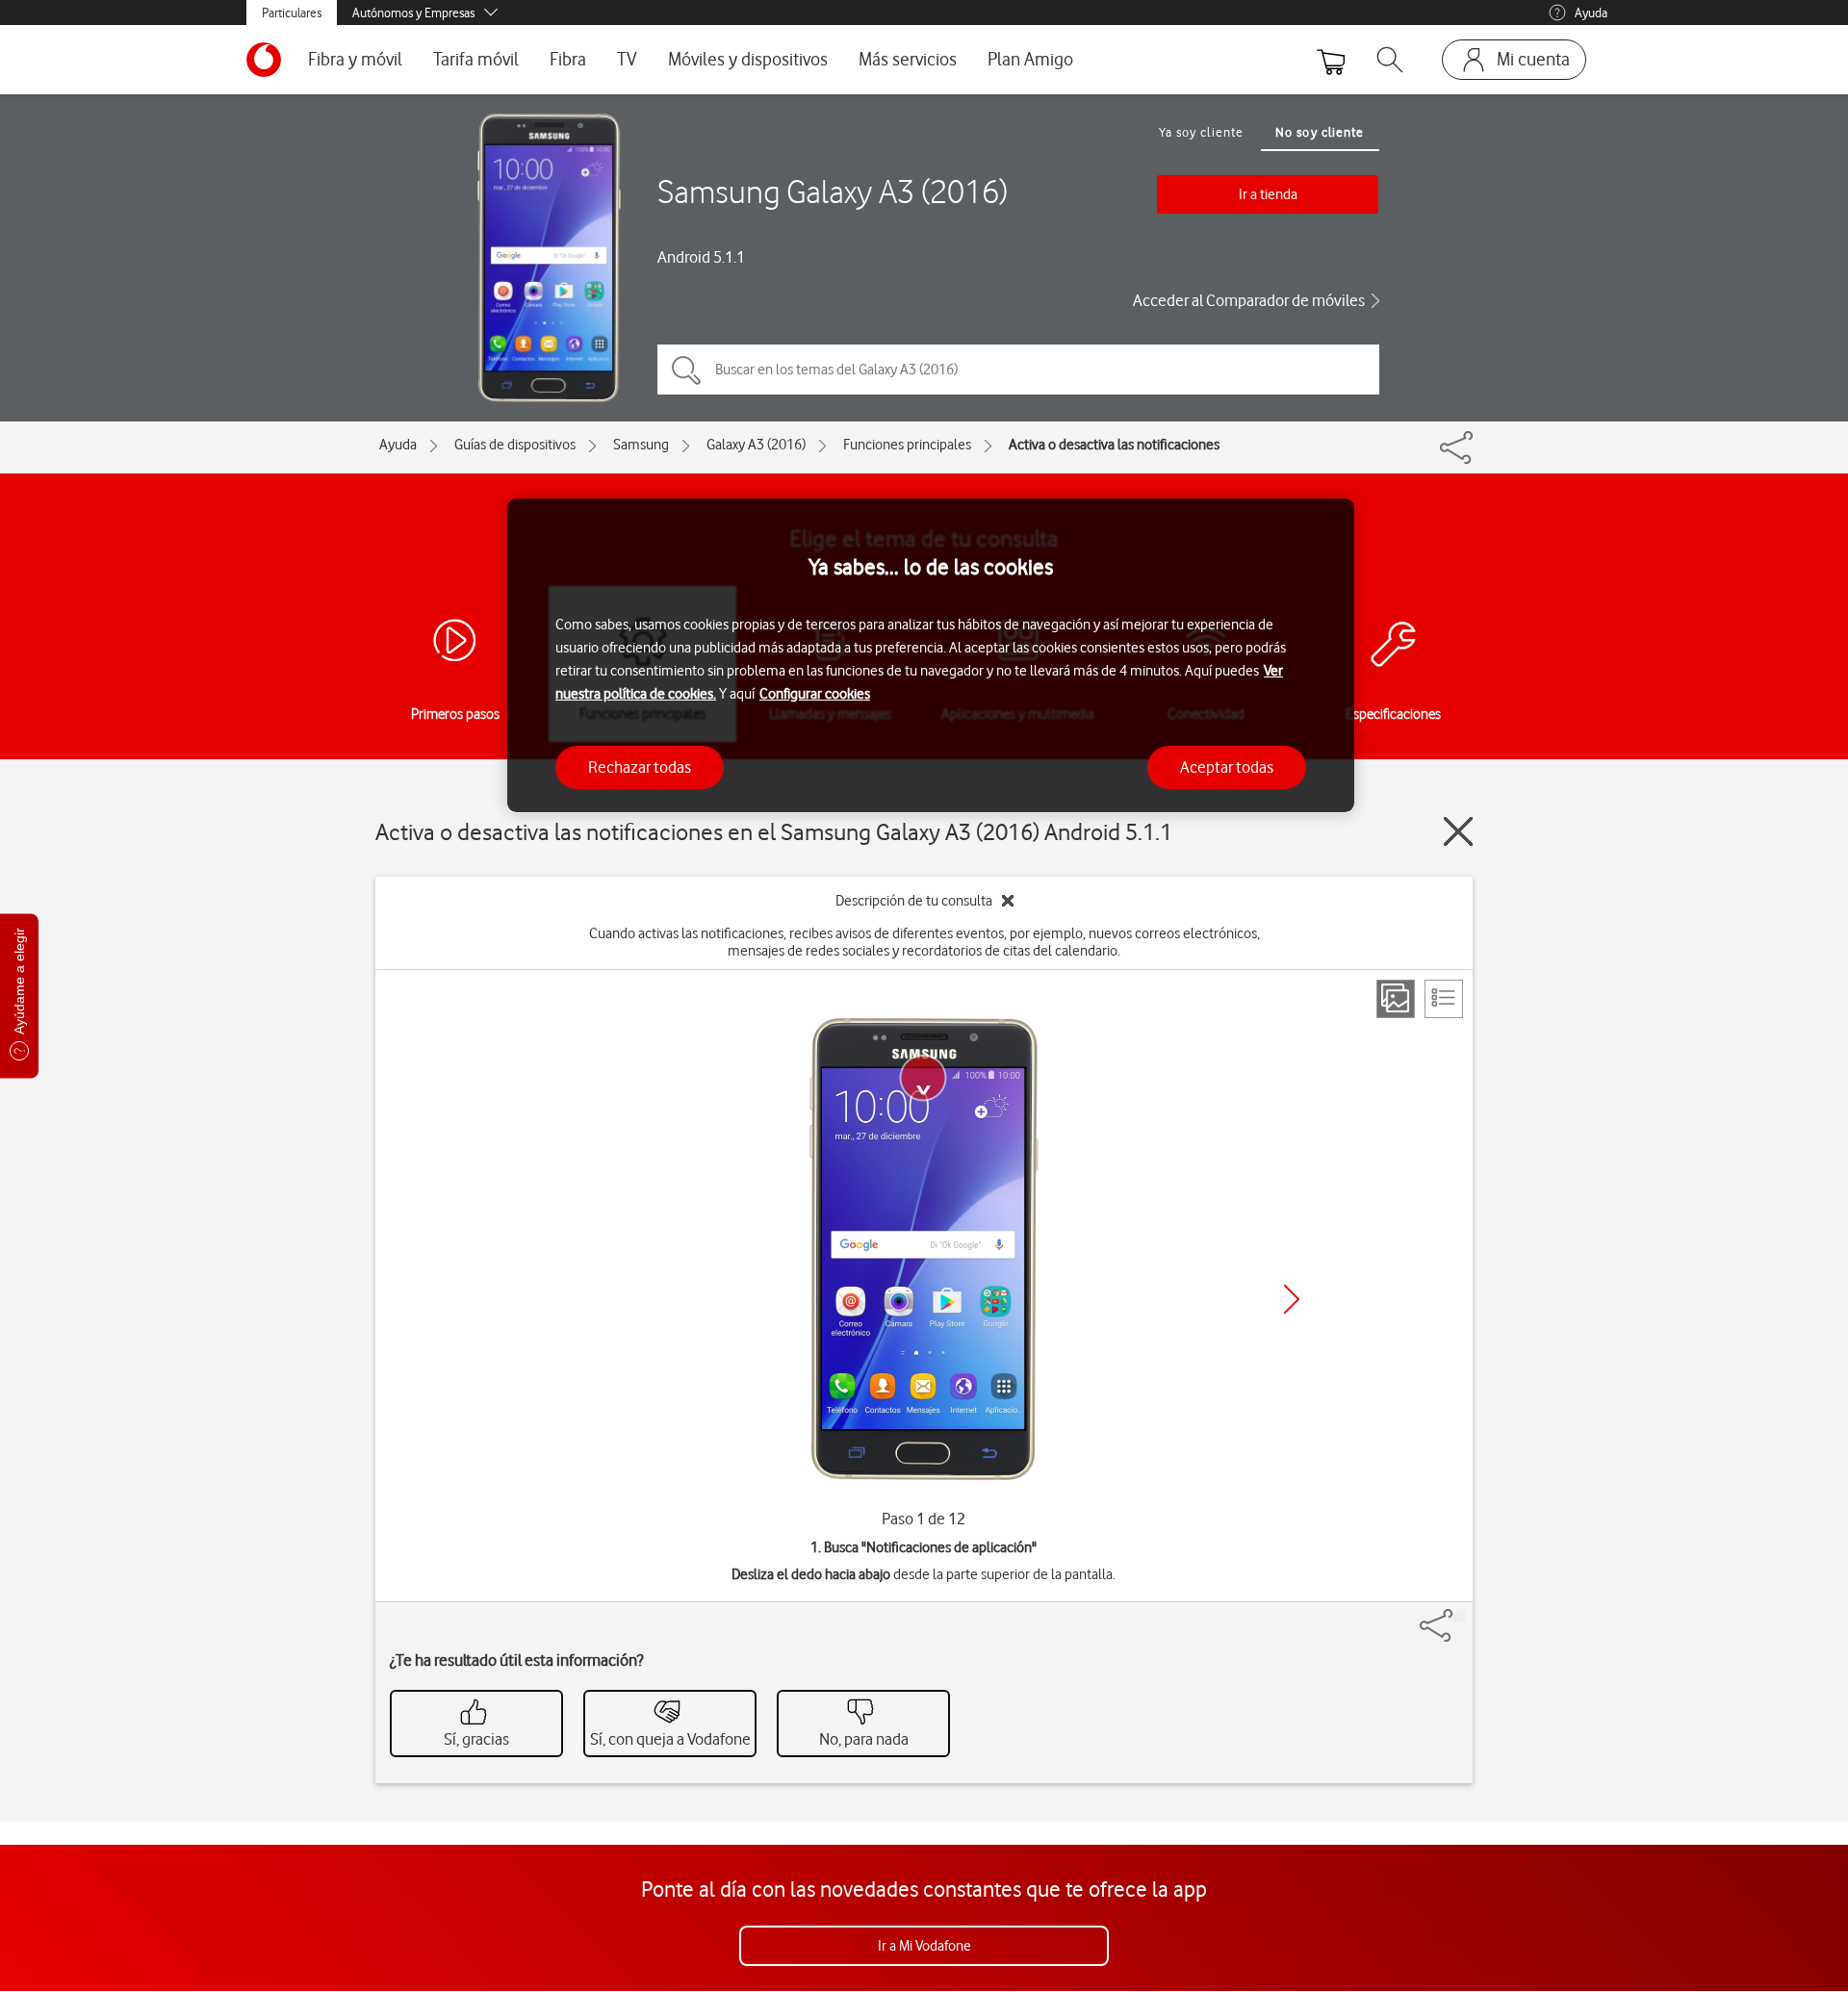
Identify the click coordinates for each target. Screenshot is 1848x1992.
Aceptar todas (1227, 766)
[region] (931, 656)
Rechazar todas (640, 766)
